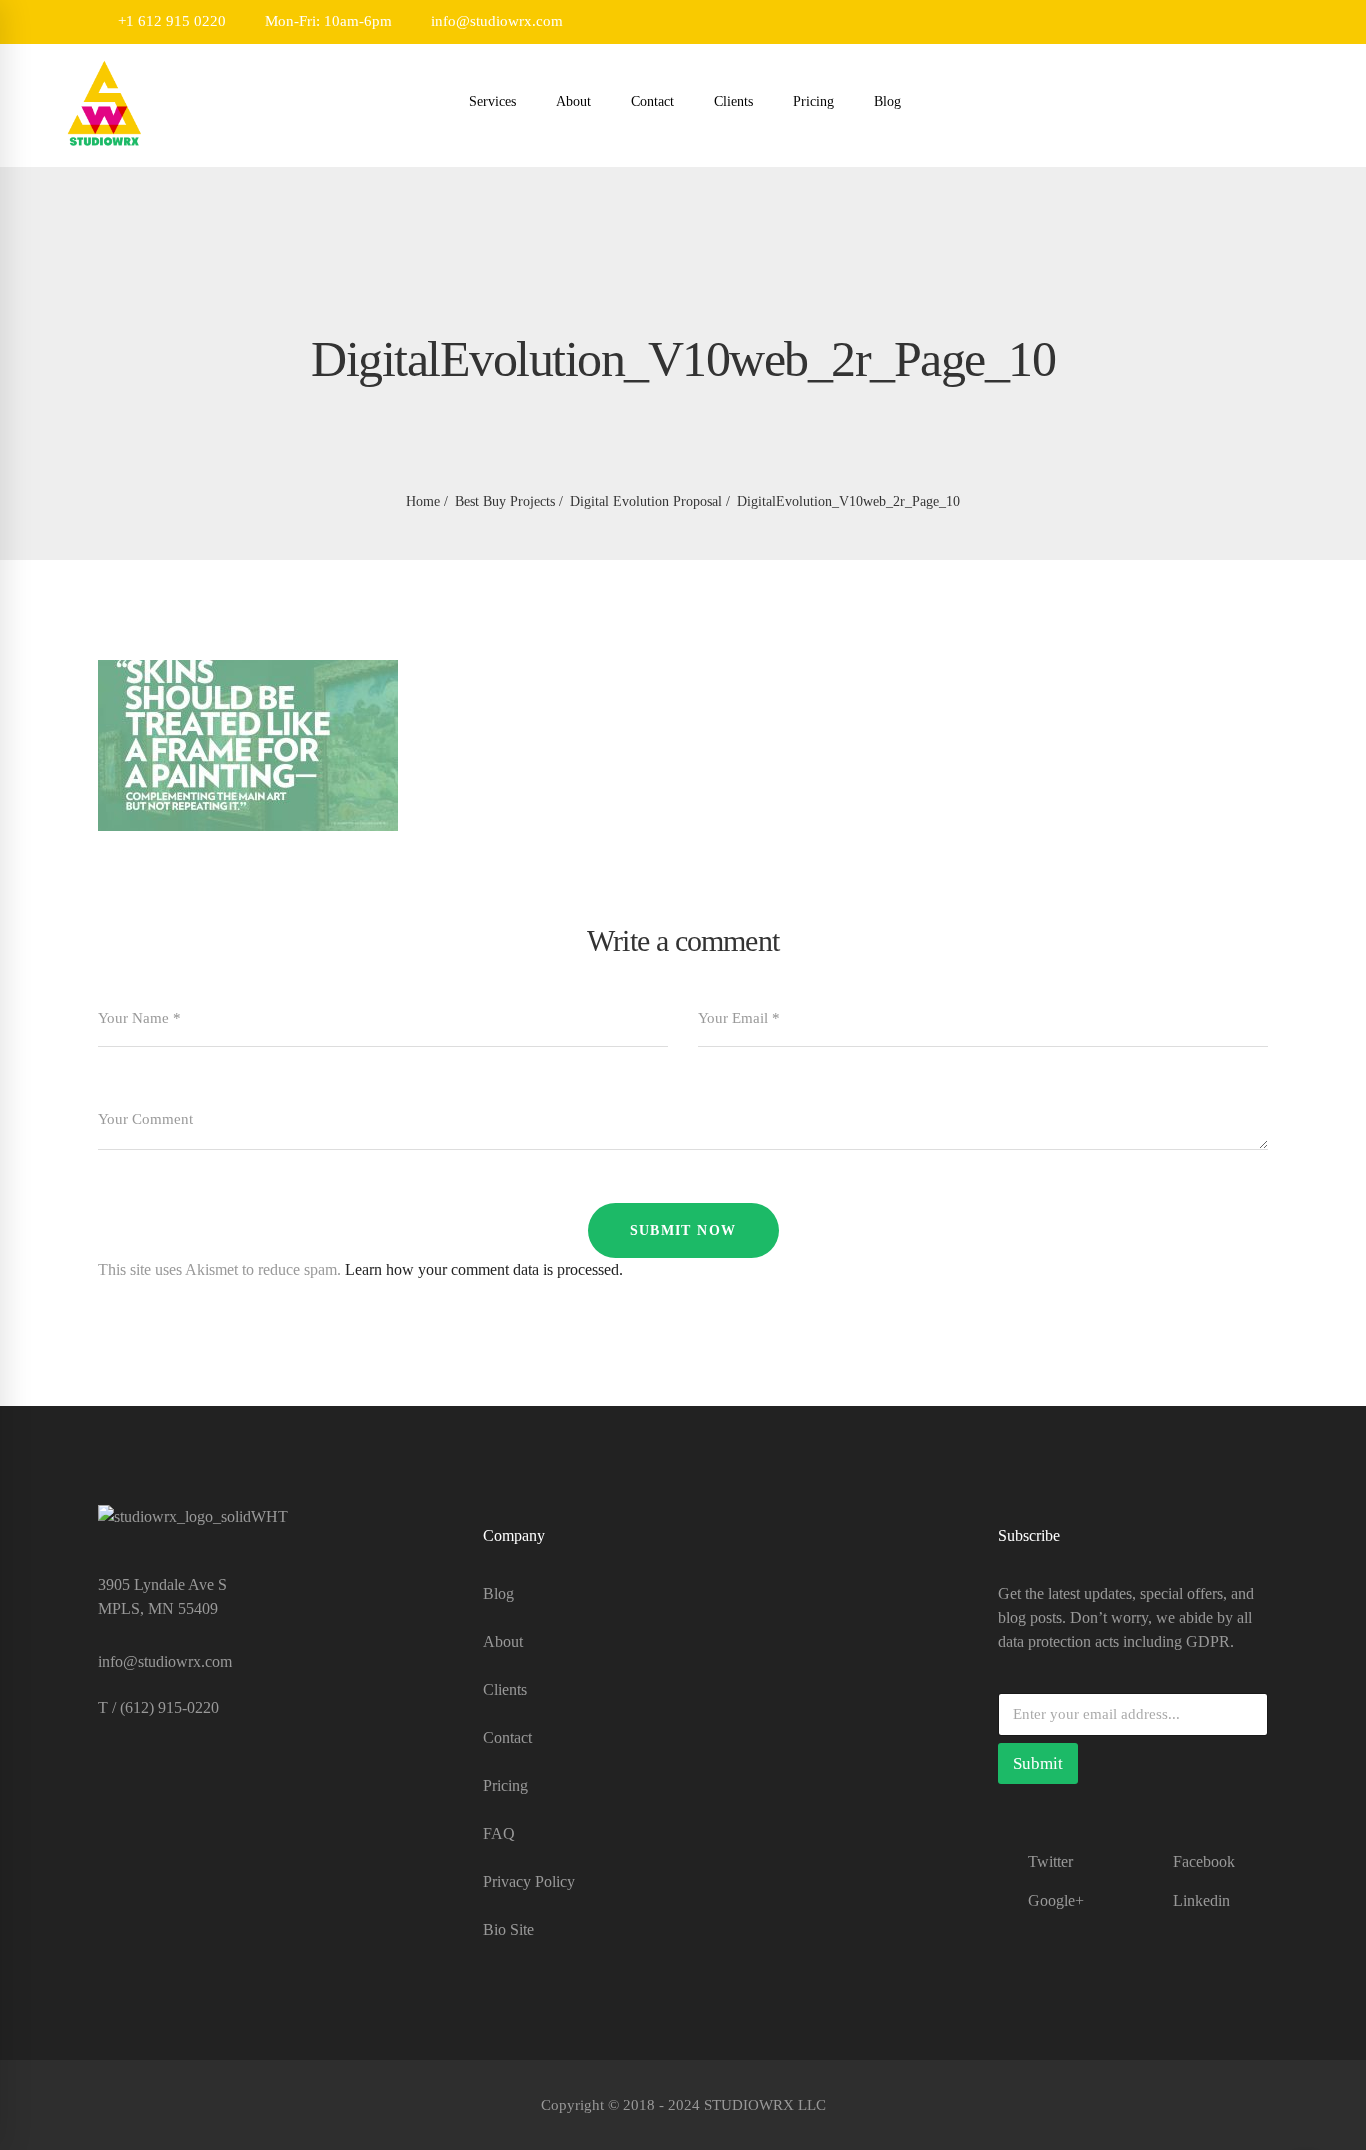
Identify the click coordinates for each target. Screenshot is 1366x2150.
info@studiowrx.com (495, 21)
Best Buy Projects (505, 501)
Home (423, 501)
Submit (1038, 1763)
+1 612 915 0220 (170, 21)
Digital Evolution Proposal (646, 501)
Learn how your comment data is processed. (484, 1269)
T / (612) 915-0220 (158, 1707)
